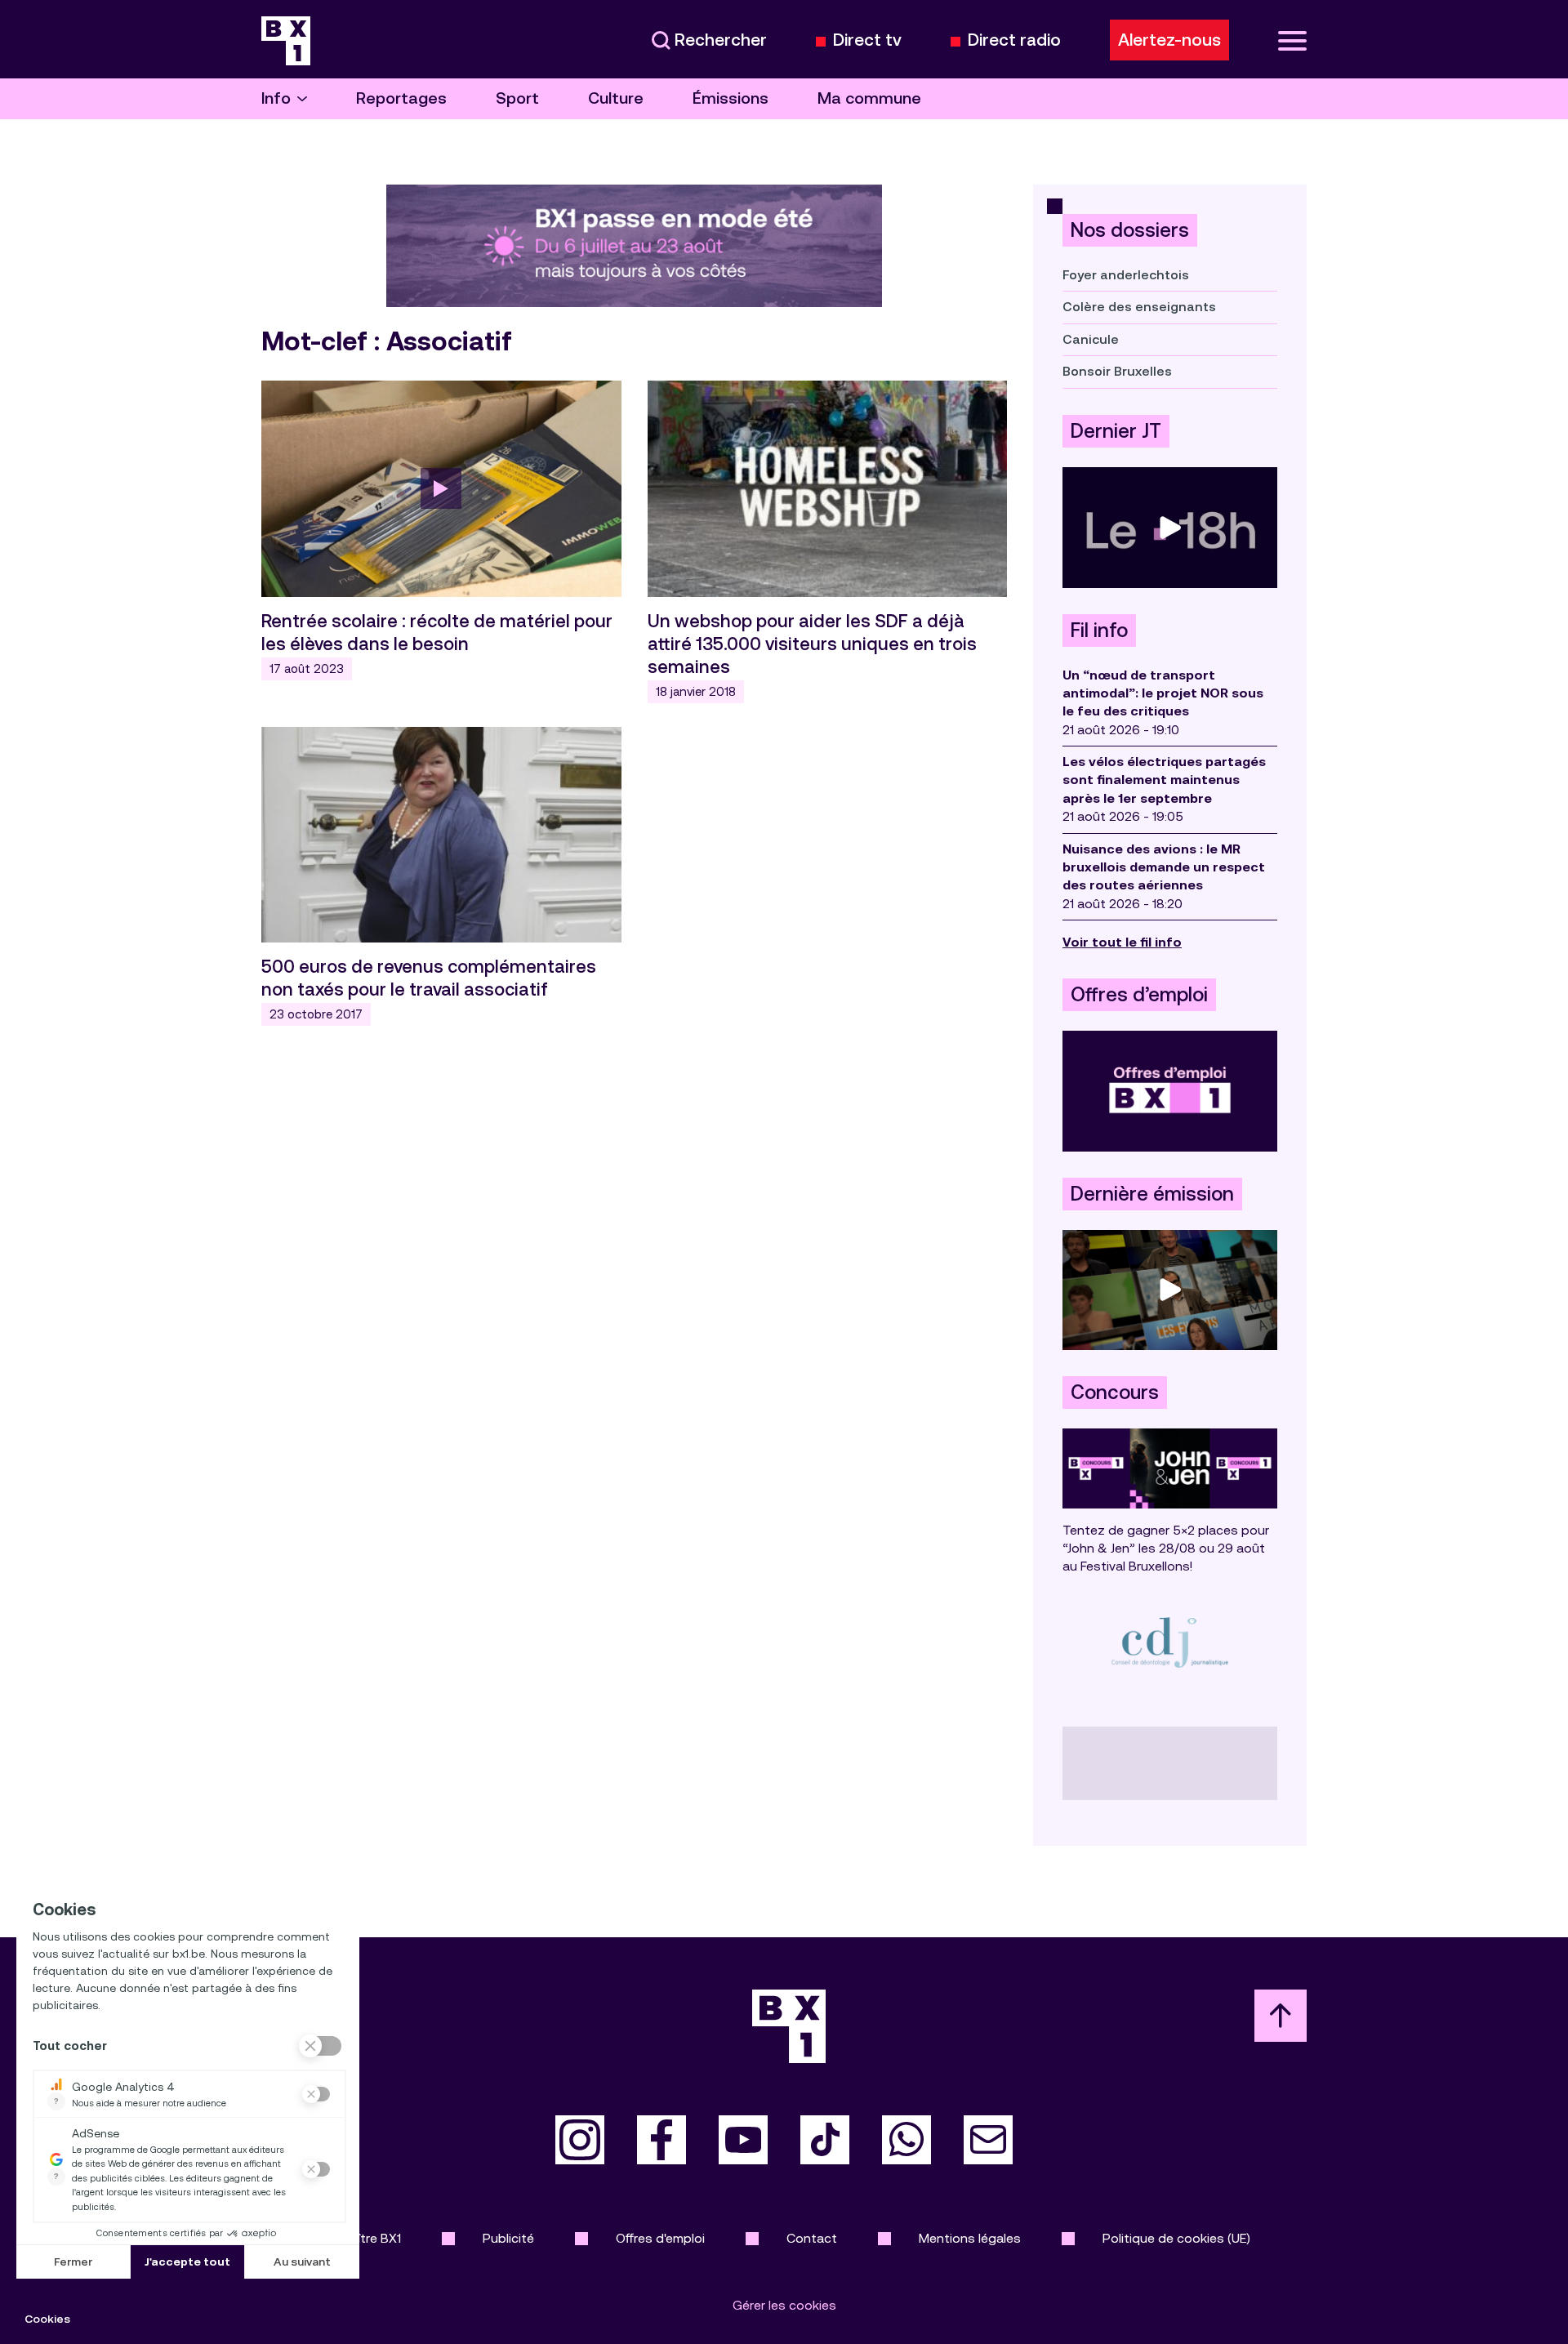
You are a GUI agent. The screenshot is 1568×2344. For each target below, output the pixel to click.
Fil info (1099, 631)
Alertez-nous (1169, 40)
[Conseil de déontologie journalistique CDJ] (1170, 1642)
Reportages (401, 98)
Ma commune (869, 98)
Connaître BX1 (360, 2238)
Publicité (508, 2238)
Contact (812, 2238)
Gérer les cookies (784, 2305)
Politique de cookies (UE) (1176, 2238)
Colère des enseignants (1139, 307)
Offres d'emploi (660, 2238)
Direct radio (1014, 40)
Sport (517, 98)
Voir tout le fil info (1122, 942)
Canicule (1091, 339)
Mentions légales (970, 2238)
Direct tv (867, 40)
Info (276, 98)
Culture (616, 98)
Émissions (731, 98)
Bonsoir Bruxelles (1117, 371)
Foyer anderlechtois (1126, 275)
